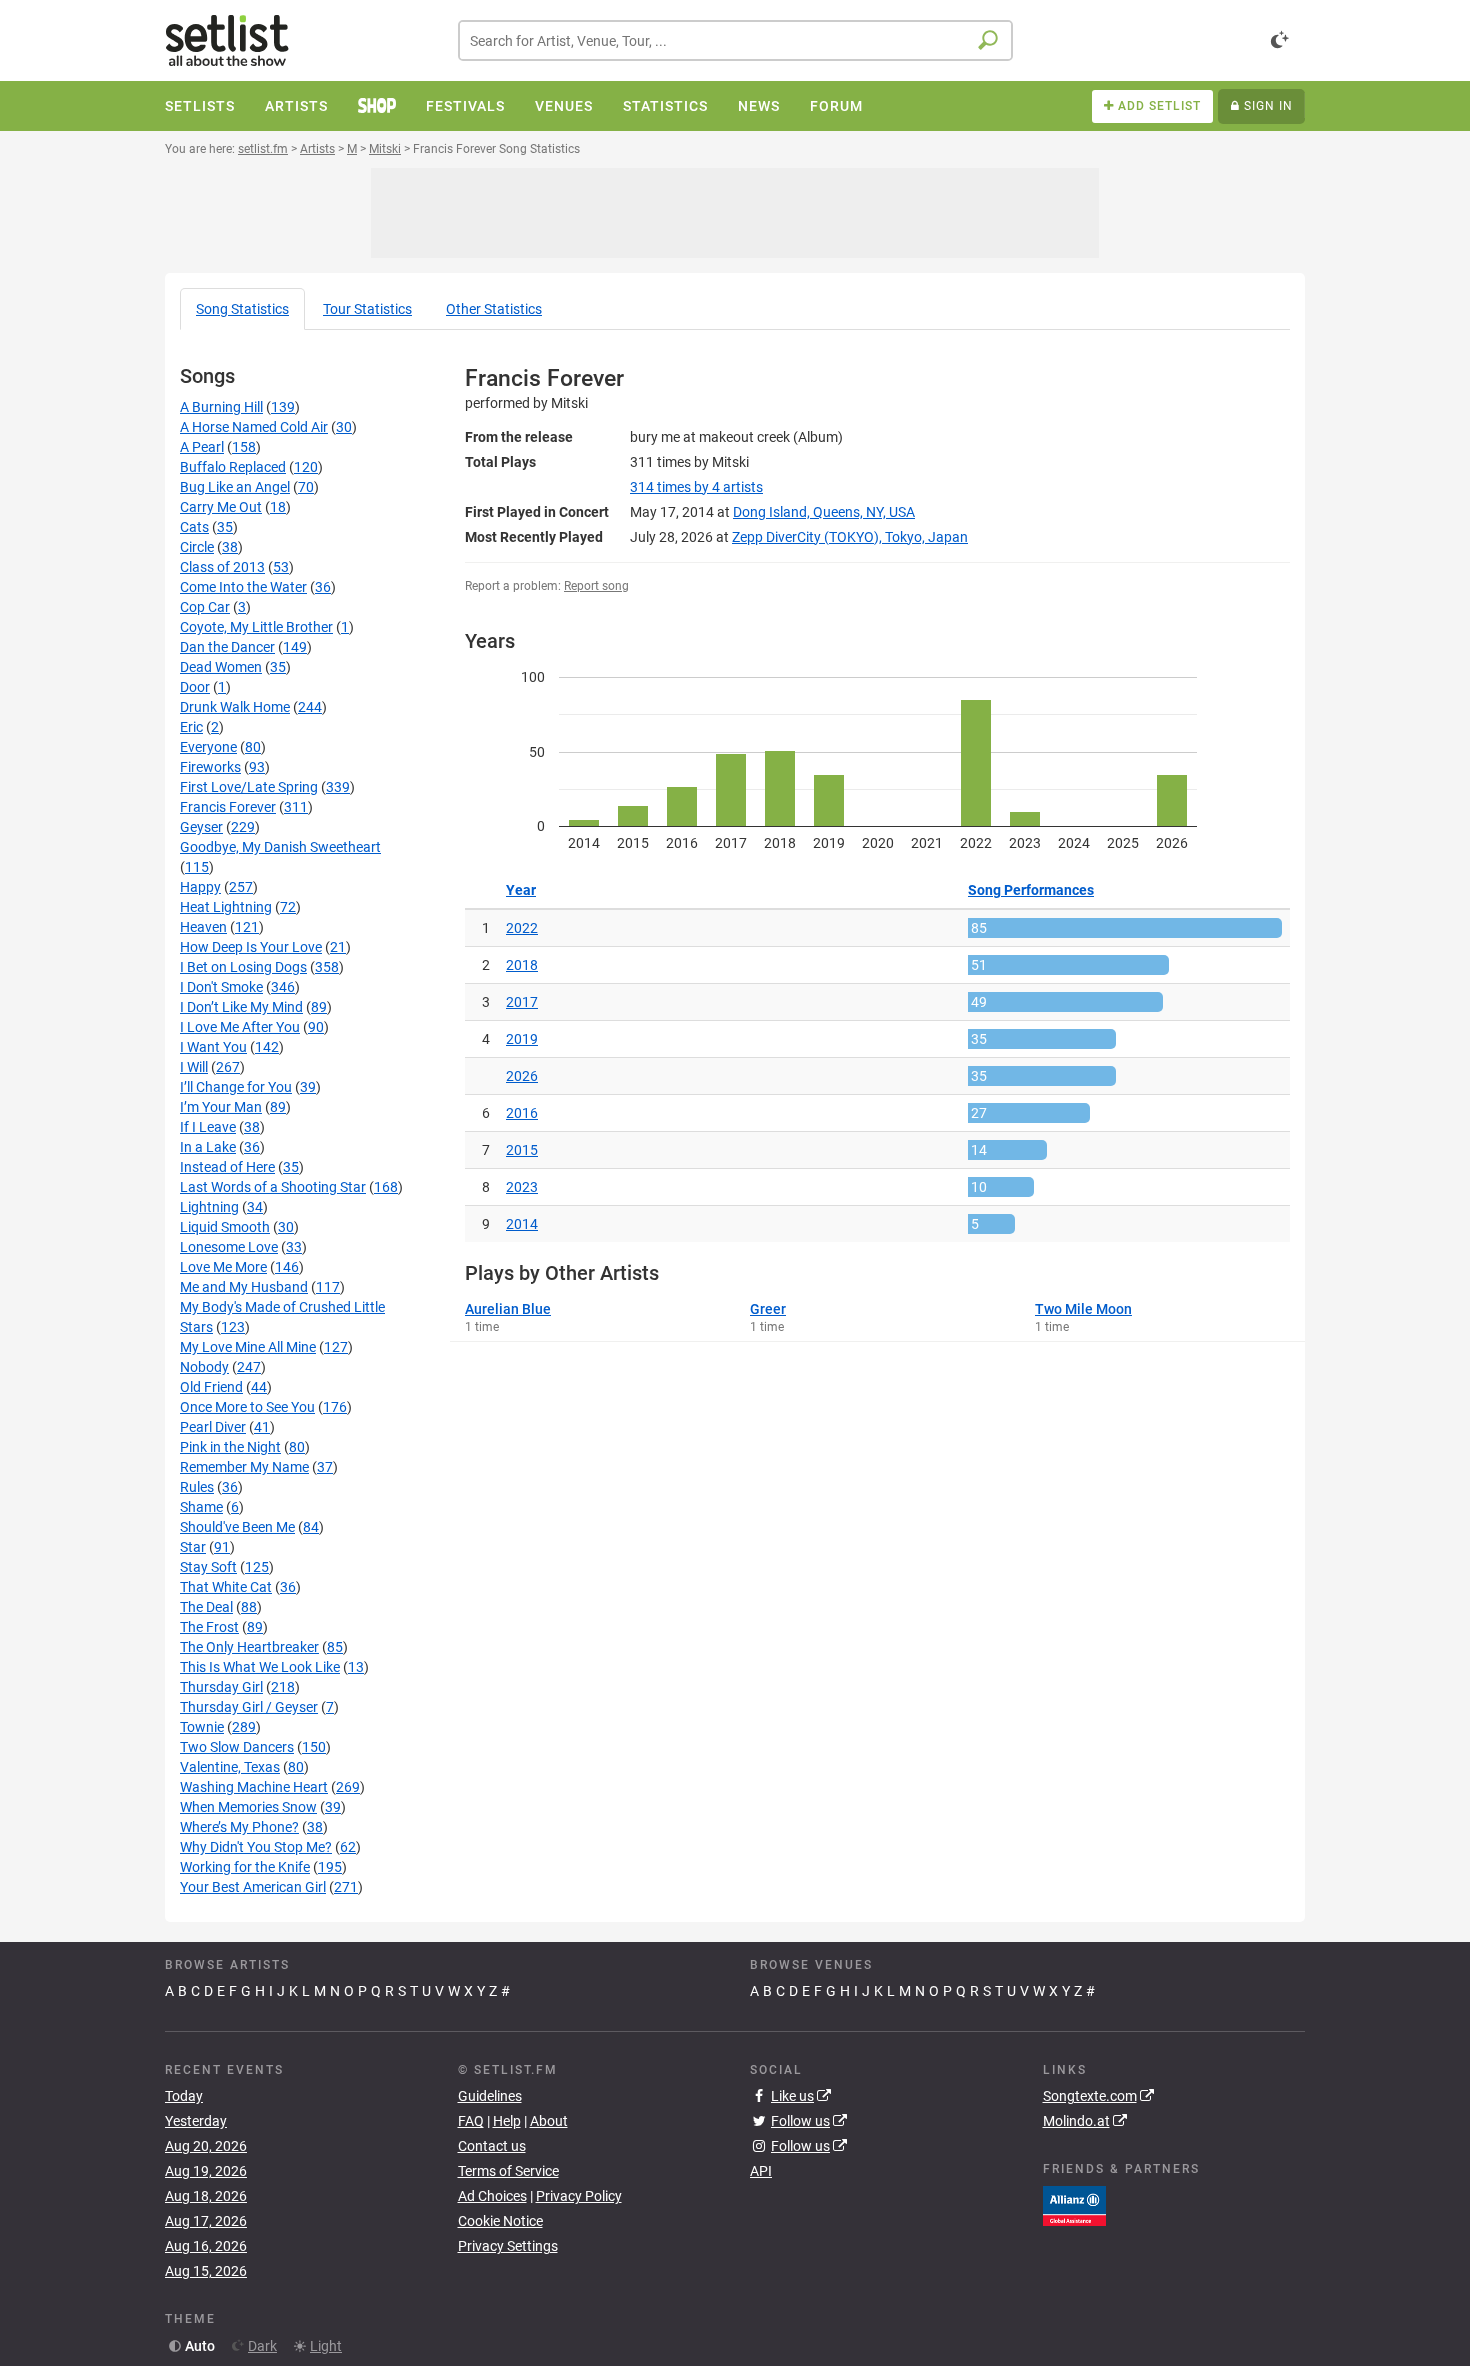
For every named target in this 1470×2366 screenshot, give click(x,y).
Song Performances (1031, 890)
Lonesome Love (229, 1247)
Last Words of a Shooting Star (273, 1187)
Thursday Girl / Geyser (249, 1707)
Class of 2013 (222, 567)
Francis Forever (228, 807)
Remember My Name (244, 1467)
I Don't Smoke (221, 987)
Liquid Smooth (225, 1227)
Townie (202, 1727)
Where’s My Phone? (239, 1827)
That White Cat (226, 1587)
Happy (200, 887)
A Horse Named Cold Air (254, 427)
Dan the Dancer (227, 647)
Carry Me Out (221, 507)
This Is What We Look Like (260, 1667)
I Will (194, 1067)
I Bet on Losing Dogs (243, 967)
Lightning (209, 1207)
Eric (191, 727)
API (761, 2171)
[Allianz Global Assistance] (1074, 2204)
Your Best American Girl (253, 1887)
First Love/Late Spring (249, 787)
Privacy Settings (508, 2246)
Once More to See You (247, 1407)
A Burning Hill (221, 407)
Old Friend (211, 1387)
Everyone (208, 747)
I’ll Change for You (236, 1087)
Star (193, 1547)
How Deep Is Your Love (251, 947)
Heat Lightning (226, 907)
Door (195, 687)
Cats (194, 527)
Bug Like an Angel (235, 487)
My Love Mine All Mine (248, 1347)
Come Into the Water (243, 587)
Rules (197, 1487)
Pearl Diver (213, 1427)
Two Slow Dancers (237, 1747)
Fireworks (210, 767)
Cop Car (205, 607)
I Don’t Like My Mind (241, 1007)
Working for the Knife (245, 1867)
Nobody (204, 1367)
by (696, 487)
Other (494, 309)
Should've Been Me (237, 1527)
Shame (201, 1507)
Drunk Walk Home (235, 707)
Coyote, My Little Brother (256, 627)
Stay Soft (208, 1567)
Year (521, 890)
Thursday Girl (221, 1687)
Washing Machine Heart (254, 1787)
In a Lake (208, 1147)
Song (242, 309)
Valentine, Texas (230, 1767)
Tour (367, 309)
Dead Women (221, 667)
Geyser (201, 827)
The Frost (209, 1627)
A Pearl (202, 447)
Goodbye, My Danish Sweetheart (280, 847)
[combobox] (735, 40)
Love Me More (223, 1267)
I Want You (213, 1047)
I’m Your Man (221, 1107)
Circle (197, 547)
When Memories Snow (248, 1807)
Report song (596, 586)
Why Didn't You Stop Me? (256, 1847)
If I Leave (208, 1127)
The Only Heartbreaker (249, 1647)
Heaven (203, 927)
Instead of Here (227, 1167)
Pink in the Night (230, 1447)
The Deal (206, 1607)
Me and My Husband (244, 1287)
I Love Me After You (240, 1027)
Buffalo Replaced (233, 467)
